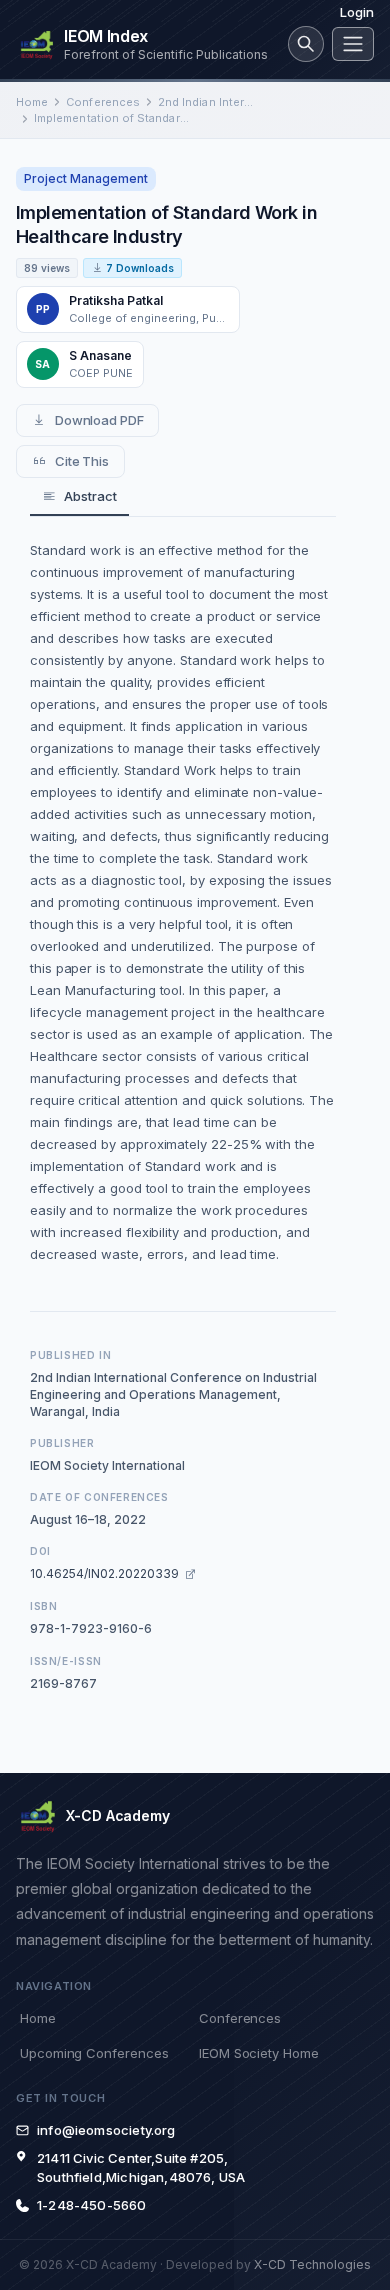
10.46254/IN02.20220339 (104, 1573)
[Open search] (306, 44)
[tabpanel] (183, 902)
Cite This (82, 461)
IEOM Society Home (259, 2053)
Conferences (103, 102)
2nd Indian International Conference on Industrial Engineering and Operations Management (206, 102)
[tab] (79, 497)
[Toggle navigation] (353, 44)
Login (357, 12)
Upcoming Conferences (94, 2053)
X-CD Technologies (312, 2264)
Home (32, 102)
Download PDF (99, 420)
